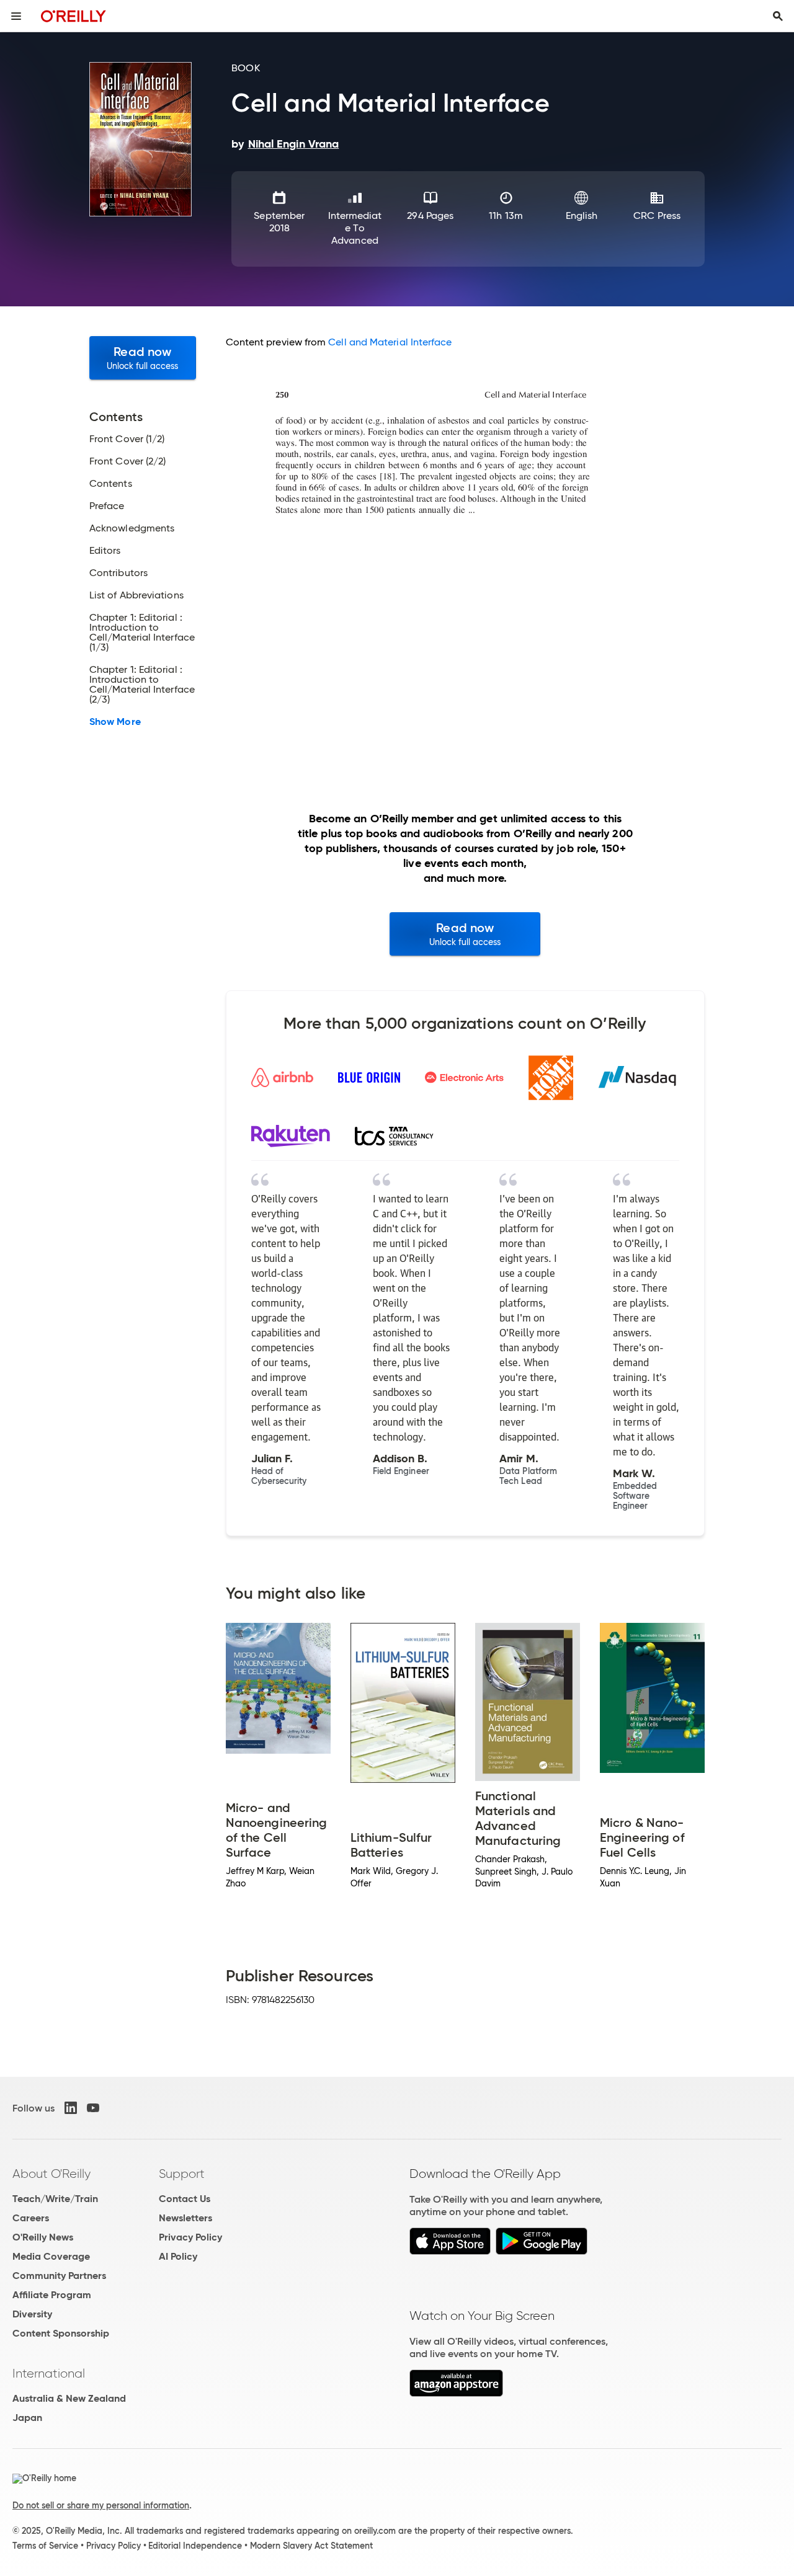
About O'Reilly (51, 2174)
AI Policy (178, 2256)
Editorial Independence (195, 2546)
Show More (115, 722)
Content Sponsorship (61, 2333)
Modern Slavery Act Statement (311, 2546)
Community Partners (59, 2276)
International (49, 2373)
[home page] (74, 16)
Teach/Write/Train (55, 2199)
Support (182, 2174)
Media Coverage (51, 2256)
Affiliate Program (52, 2295)
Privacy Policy (190, 2237)
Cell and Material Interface (390, 342)
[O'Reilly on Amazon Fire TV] (456, 2393)
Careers (31, 2218)
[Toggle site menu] (16, 16)
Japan (27, 2418)
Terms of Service (45, 2546)
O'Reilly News (43, 2237)
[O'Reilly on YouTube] (93, 2108)
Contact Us (185, 2199)
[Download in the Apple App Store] (450, 2251)
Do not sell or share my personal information (101, 2505)
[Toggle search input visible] (778, 16)
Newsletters (185, 2218)
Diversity (32, 2314)
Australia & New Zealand (69, 2398)
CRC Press (657, 215)
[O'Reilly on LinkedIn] (71, 2108)
